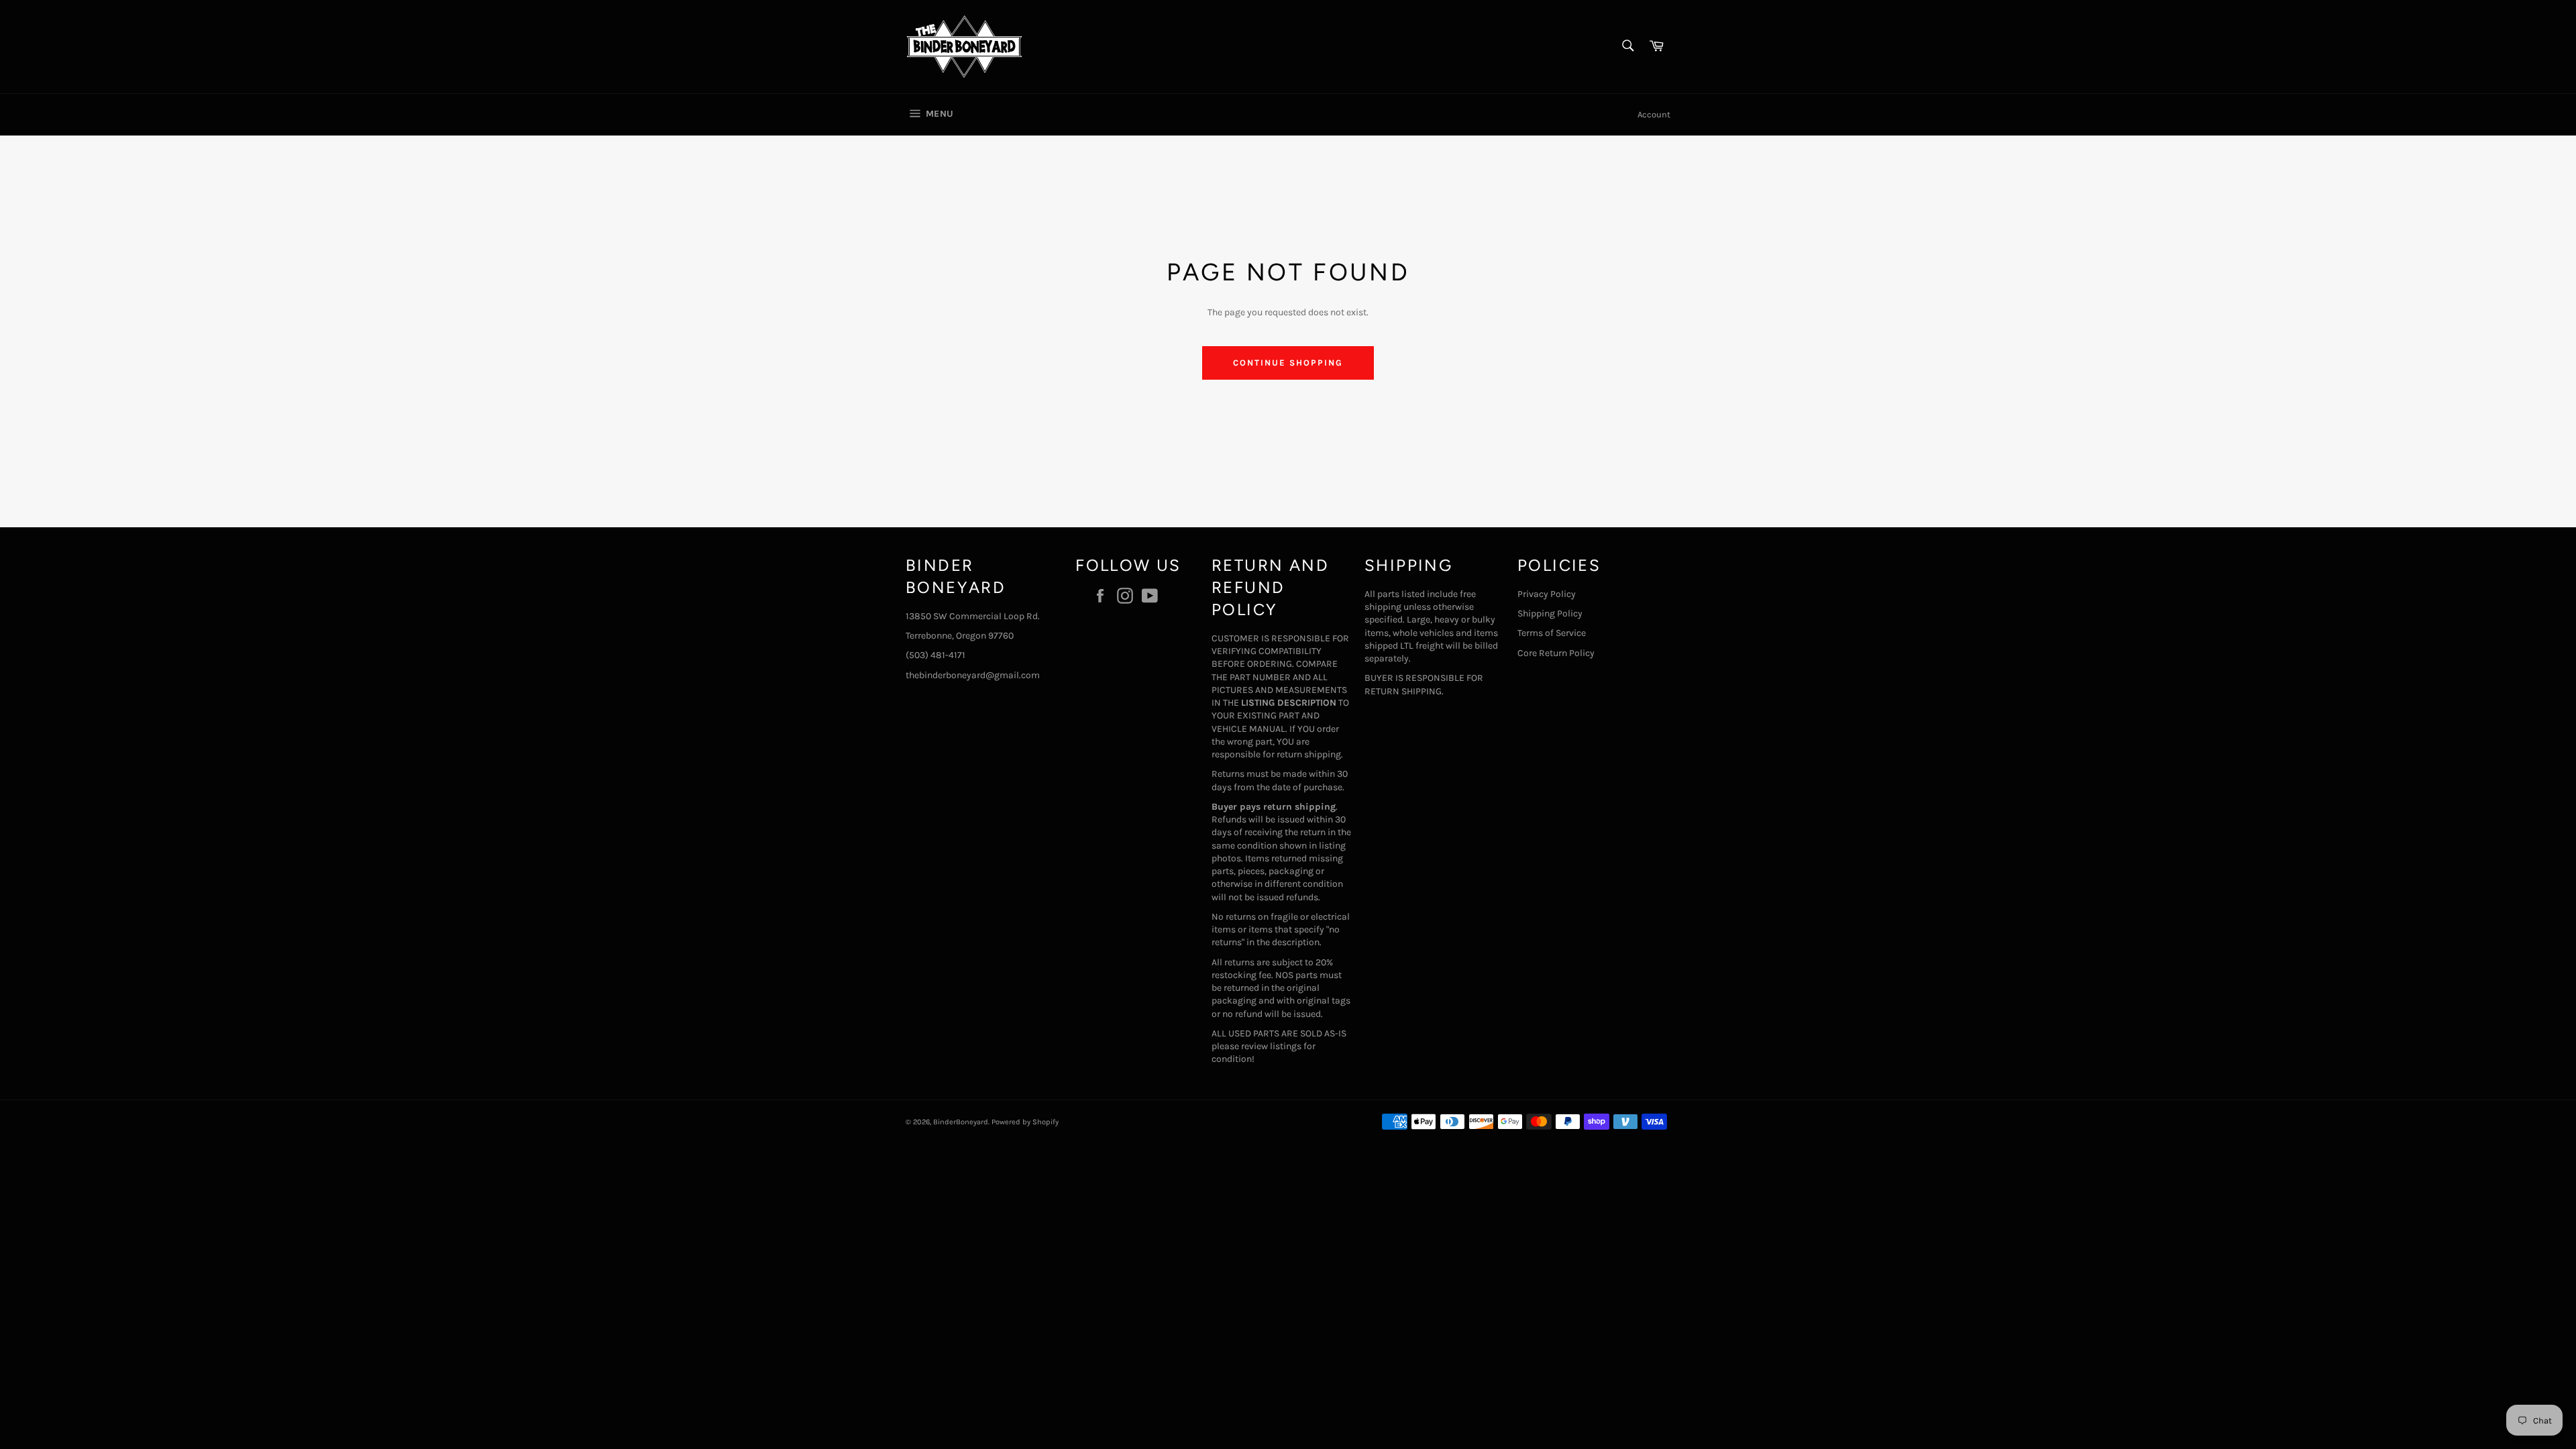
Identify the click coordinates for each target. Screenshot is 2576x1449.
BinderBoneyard (961, 1122)
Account (1654, 114)
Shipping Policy (1550, 613)
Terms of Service (1552, 633)
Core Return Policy (1556, 653)
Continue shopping (1288, 363)
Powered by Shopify (1025, 1122)
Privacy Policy (1547, 594)
